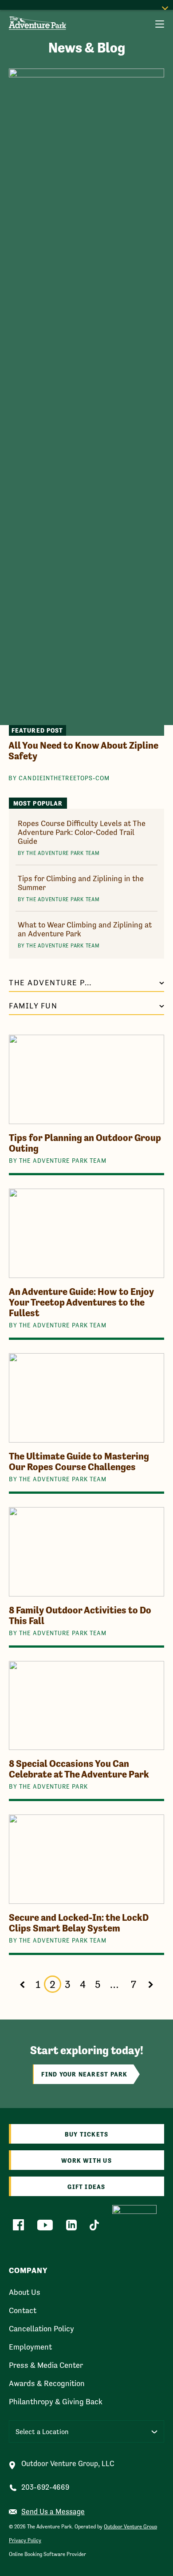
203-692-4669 (45, 2487)
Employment (30, 2347)
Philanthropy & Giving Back (56, 2402)
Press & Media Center (46, 2365)
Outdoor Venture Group (130, 2527)
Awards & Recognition (47, 2383)
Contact (23, 2310)
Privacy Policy (25, 2540)
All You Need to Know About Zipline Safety (83, 751)
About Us (25, 2292)
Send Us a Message (53, 2512)
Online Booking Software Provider (47, 2554)
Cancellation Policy (41, 2329)
